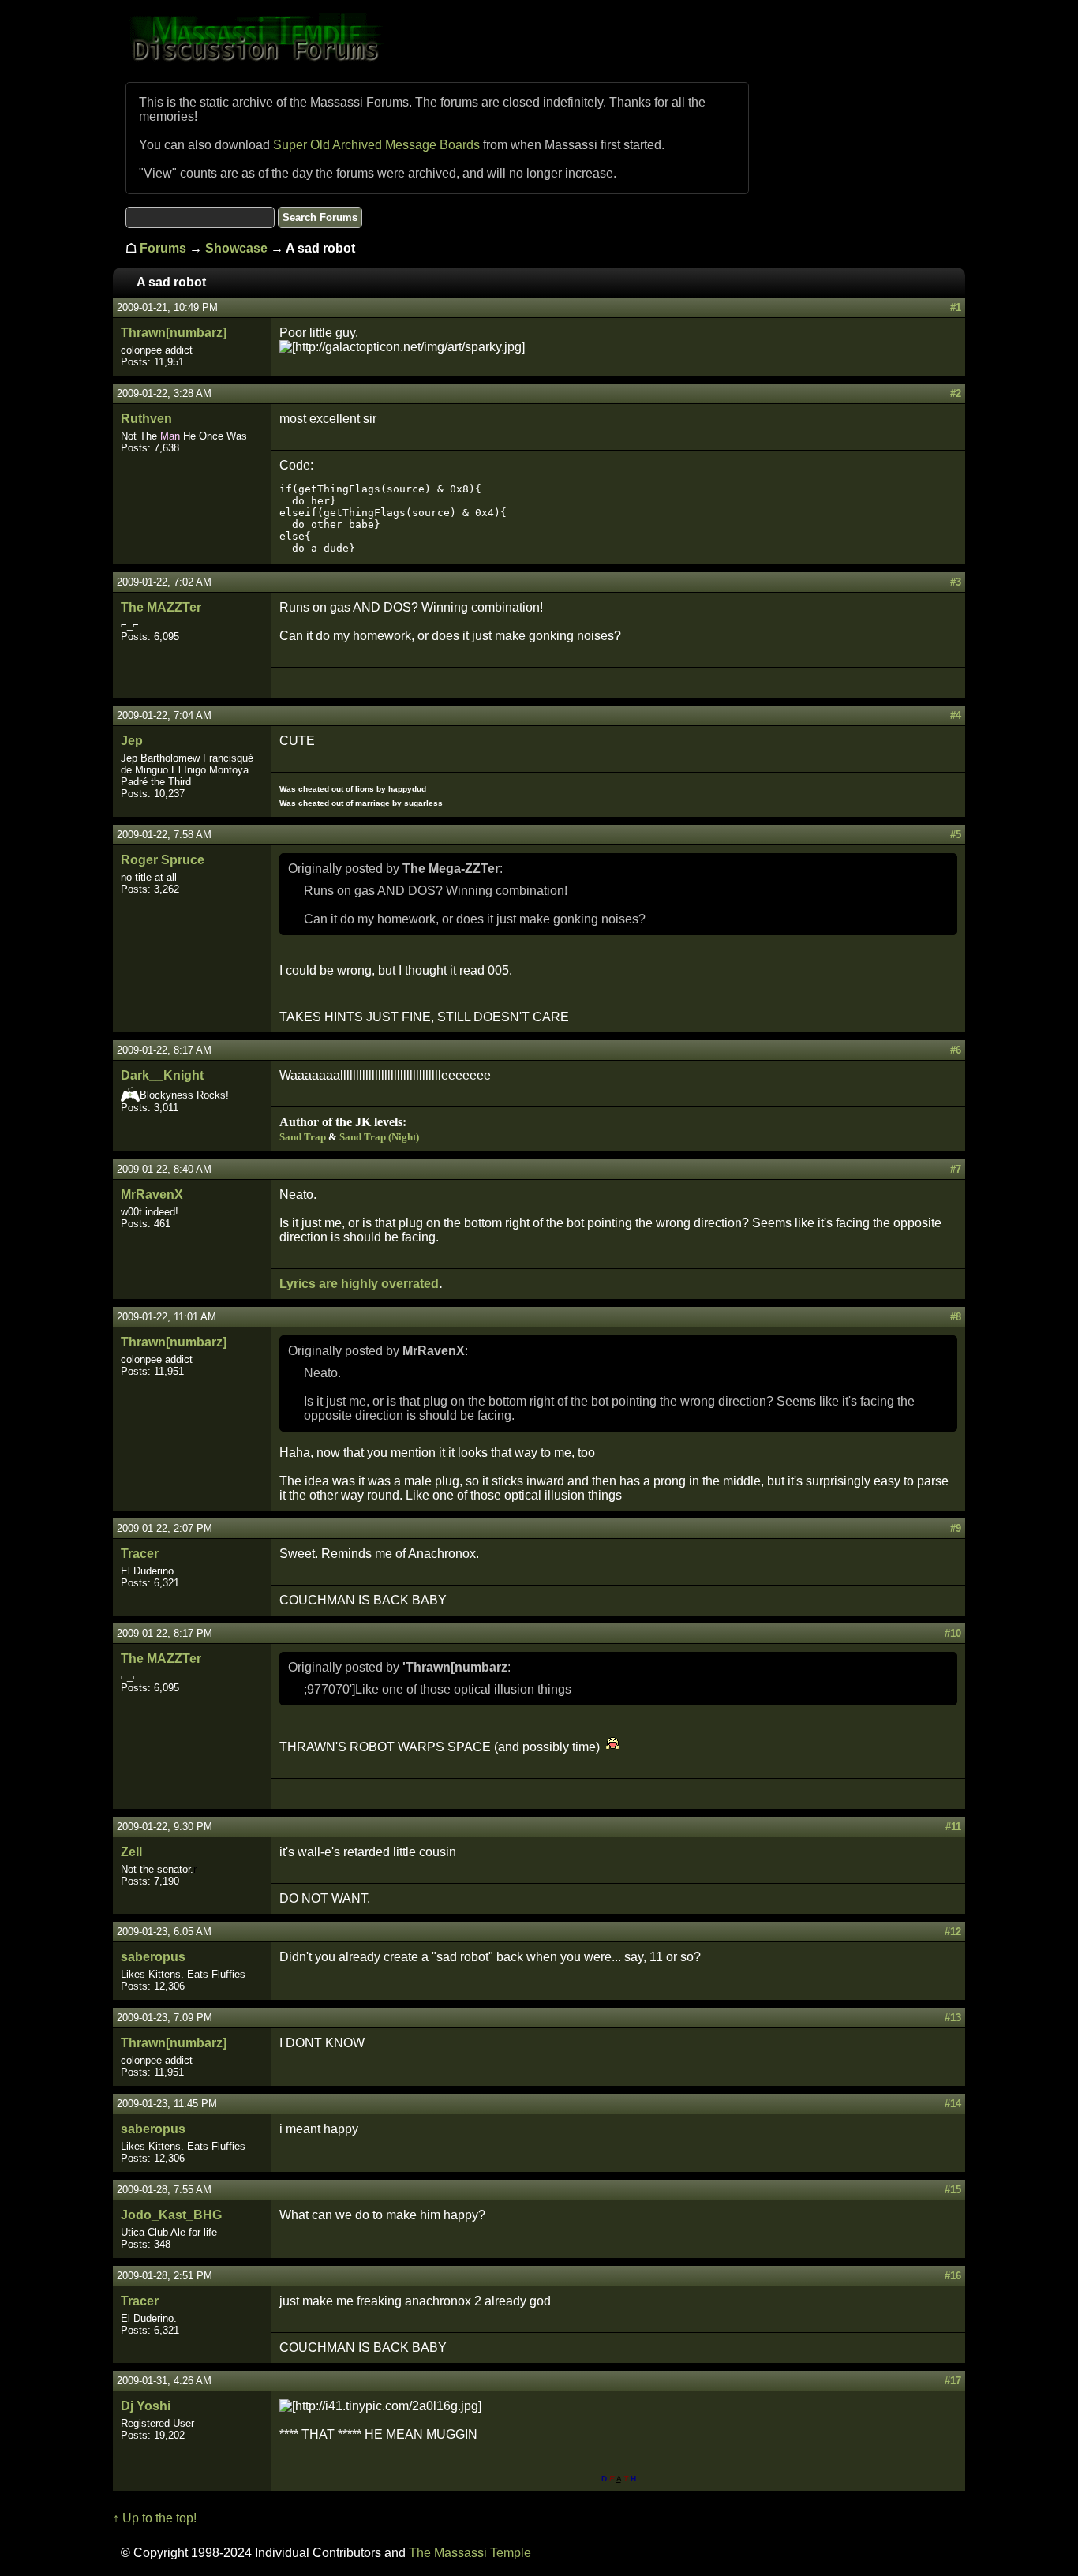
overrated (410, 1284)
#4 (956, 715)
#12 (953, 1932)
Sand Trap (303, 1137)
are (328, 1284)
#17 (953, 2381)
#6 (956, 1050)
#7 (956, 1169)
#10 (953, 1633)
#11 (953, 1827)
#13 (953, 2018)
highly (359, 1284)
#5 (956, 835)
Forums (163, 248)
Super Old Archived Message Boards (376, 145)
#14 (953, 2104)
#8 (956, 1317)
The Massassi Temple (470, 2553)
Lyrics (298, 1284)
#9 (956, 1528)
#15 (953, 2190)
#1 (956, 307)
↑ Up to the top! (155, 2518)
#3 (956, 582)
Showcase (236, 248)
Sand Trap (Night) (379, 1137)
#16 (953, 2276)
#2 (956, 393)
